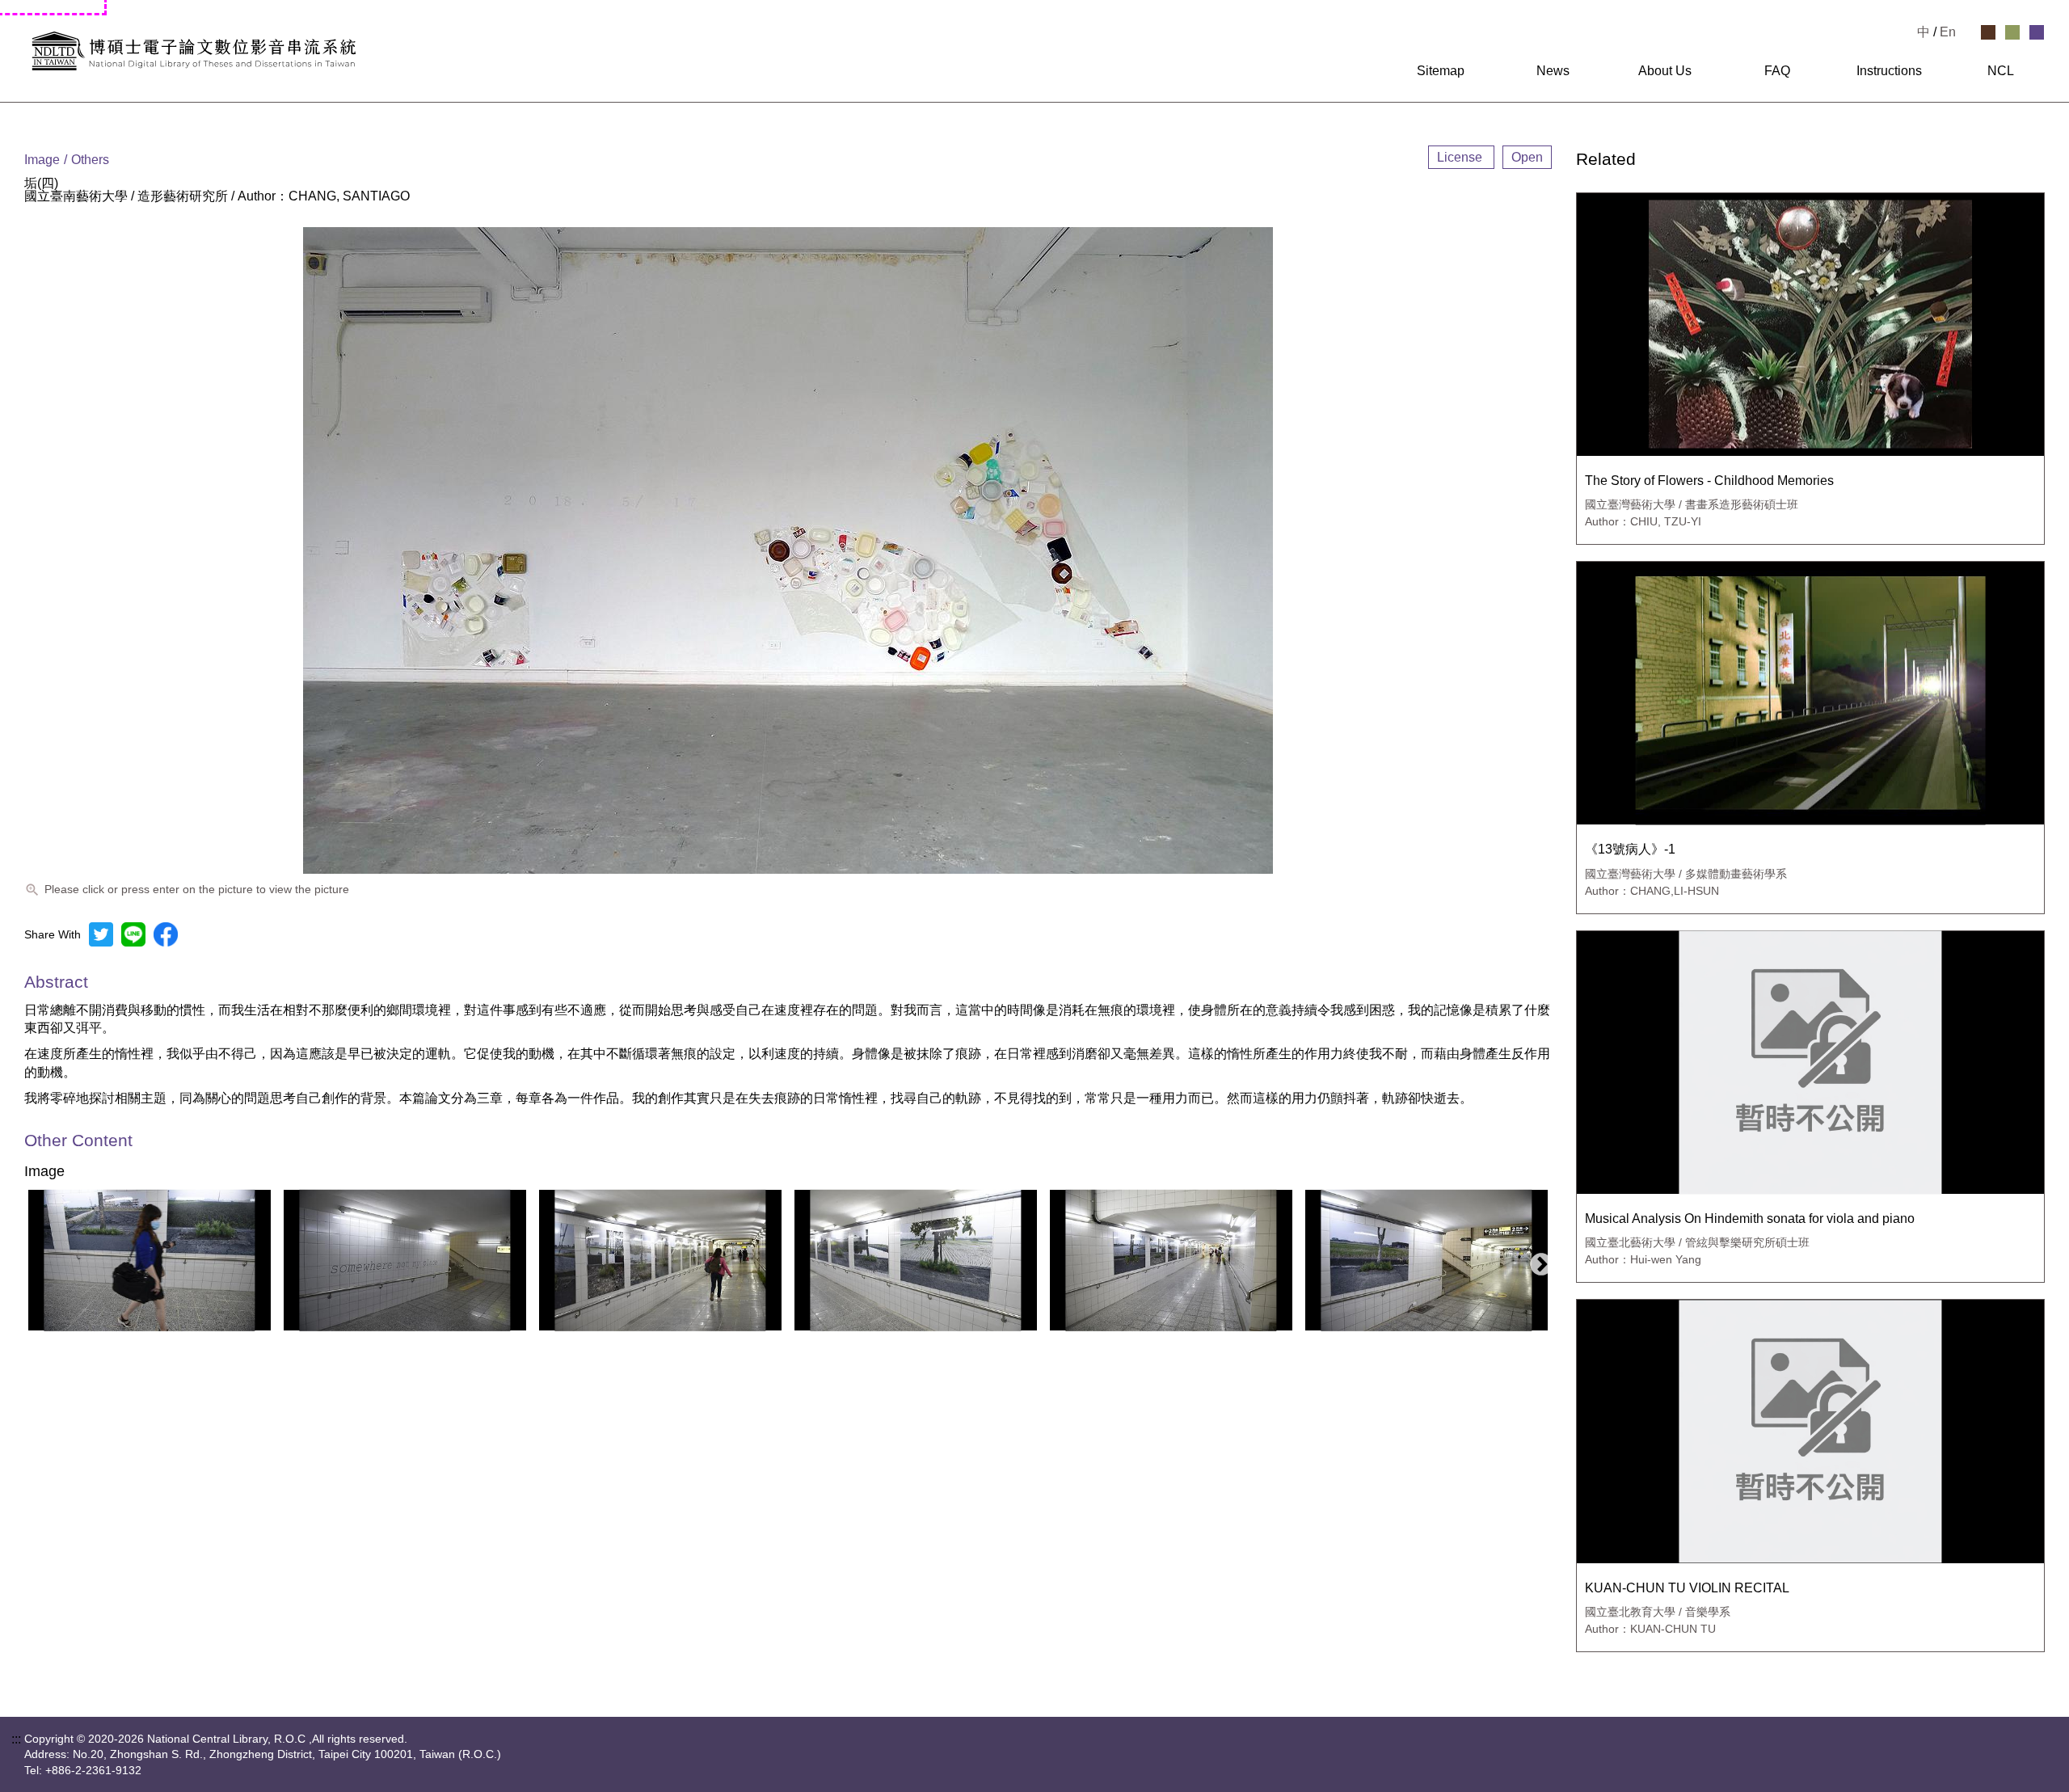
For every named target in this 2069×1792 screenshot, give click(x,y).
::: (1376, 71)
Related (1606, 160)
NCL (2001, 71)
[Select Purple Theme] (2037, 32)
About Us (1665, 71)
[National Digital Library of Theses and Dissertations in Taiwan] (361, 51)
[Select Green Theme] (2012, 32)
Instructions (1889, 71)
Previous (32, 1260)
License (1461, 157)
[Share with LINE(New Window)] (133, 934)
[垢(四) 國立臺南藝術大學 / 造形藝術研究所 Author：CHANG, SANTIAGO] (150, 1260)
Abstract (56, 982)
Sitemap (1441, 71)
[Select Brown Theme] (1988, 32)
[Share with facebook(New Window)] (166, 934)
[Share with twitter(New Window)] (101, 934)
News (1553, 71)
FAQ (1777, 71)
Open (1527, 157)
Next (1536, 1260)
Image (44, 1172)
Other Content (78, 1141)
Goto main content (52, 6)
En (1948, 32)
